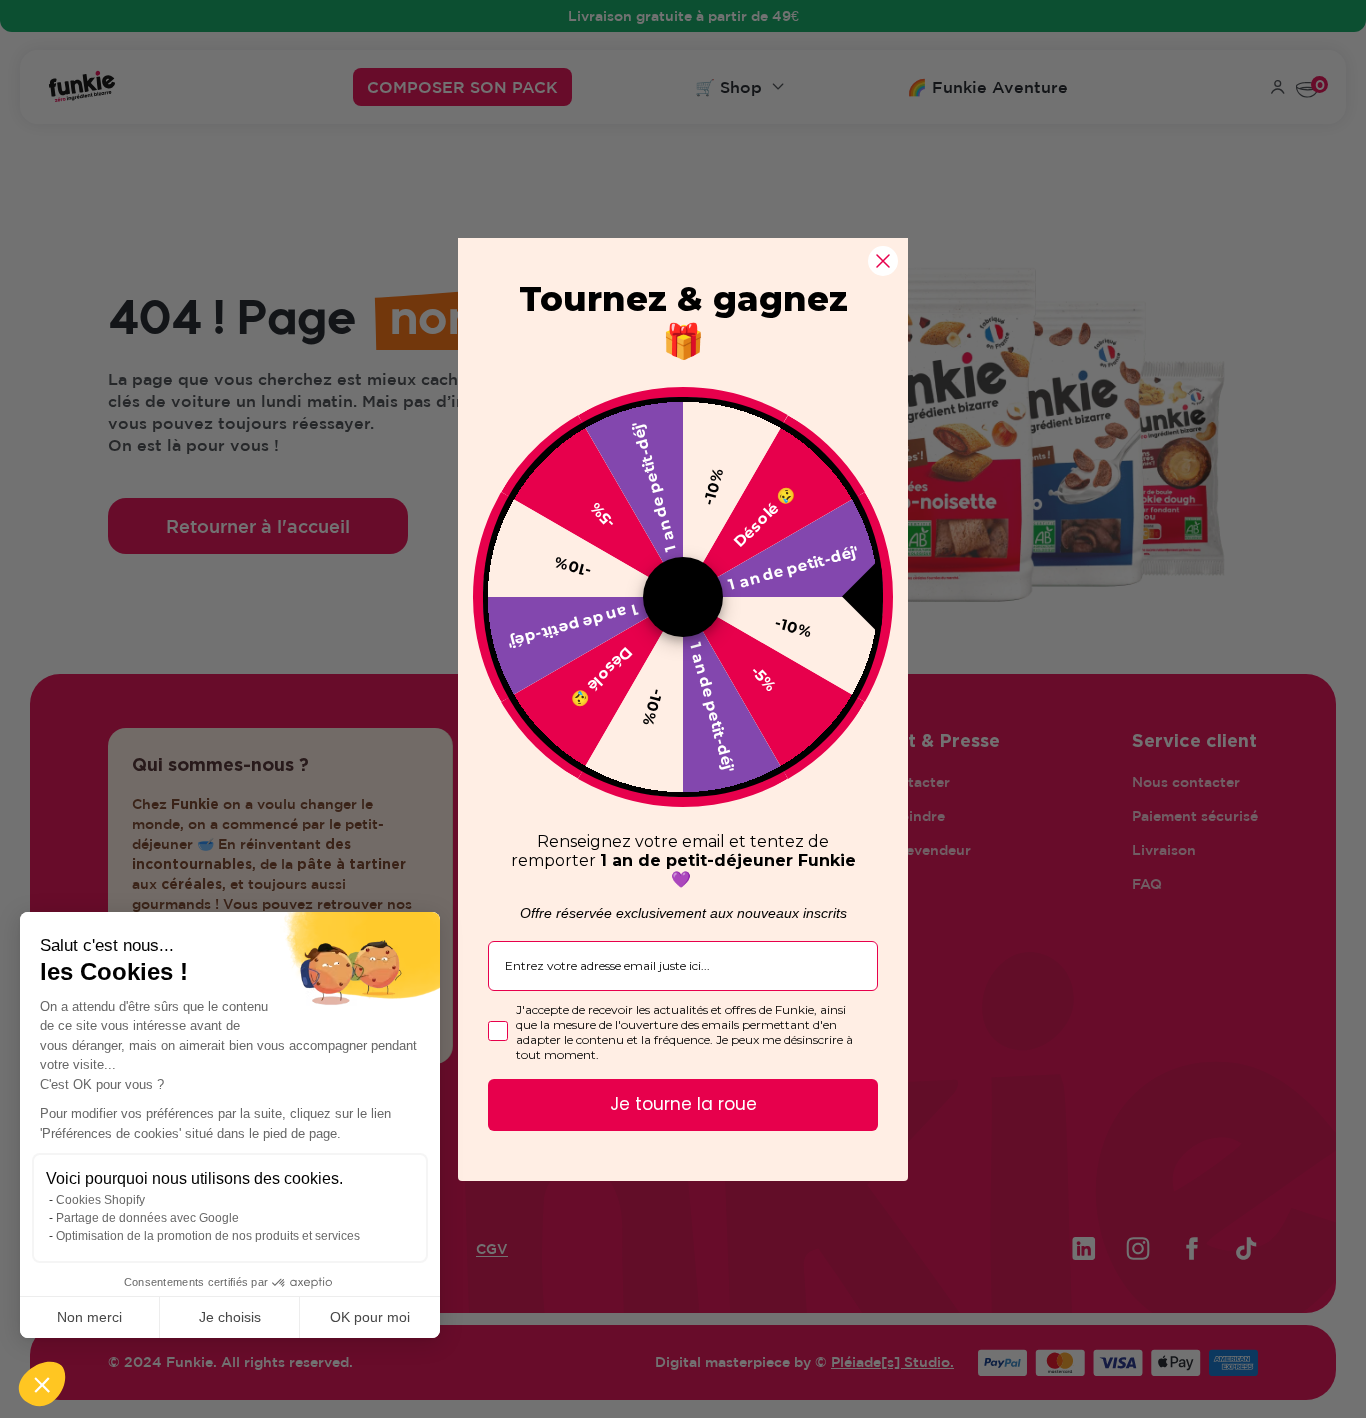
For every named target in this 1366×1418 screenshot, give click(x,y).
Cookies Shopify (100, 1200)
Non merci (89, 1317)
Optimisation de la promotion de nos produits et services (208, 1236)
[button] (42, 1384)
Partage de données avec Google (147, 1218)
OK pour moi (370, 1317)
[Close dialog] (883, 261)
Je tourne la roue (683, 1104)
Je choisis (230, 1317)
